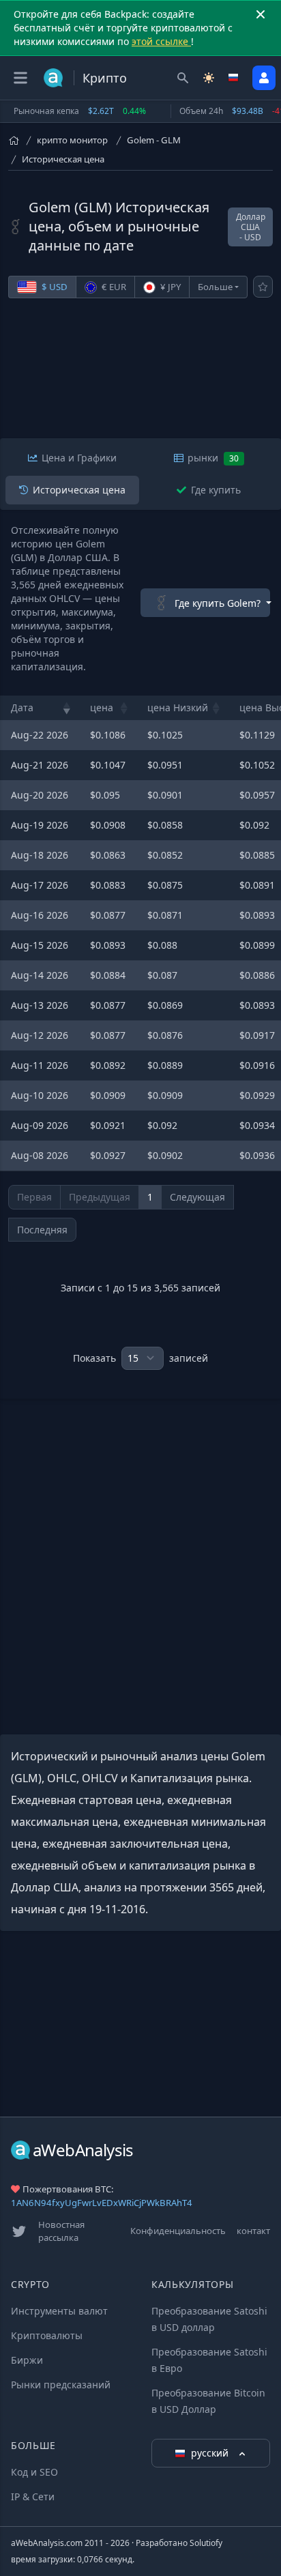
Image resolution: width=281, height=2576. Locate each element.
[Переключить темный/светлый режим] (209, 78)
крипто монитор (72, 140)
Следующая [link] (197, 1197)
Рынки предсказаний (61, 2385)
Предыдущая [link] (100, 1197)
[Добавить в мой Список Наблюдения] (263, 287)
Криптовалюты (47, 2335)
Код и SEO (34, 2472)
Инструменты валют (59, 2311)
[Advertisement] (140, 375)
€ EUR (113, 287)
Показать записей (140, 1358)
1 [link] (150, 1197)
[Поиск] (183, 78)
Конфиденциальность (178, 2231)
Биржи (27, 2360)
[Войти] (264, 78)
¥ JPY (169, 287)
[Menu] (20, 78)
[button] (67, 708)
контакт (253, 2231)
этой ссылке (161, 41)
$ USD (54, 287)
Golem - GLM (154, 140)
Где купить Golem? (218, 603)
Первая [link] (34, 1197)
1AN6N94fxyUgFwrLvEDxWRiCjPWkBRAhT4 (102, 2203)
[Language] (235, 78)
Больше (215, 287)
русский (211, 2453)
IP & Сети (33, 2496)
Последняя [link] (42, 1230)
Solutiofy (206, 2543)
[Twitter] (19, 2231)
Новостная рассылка (61, 2231)
